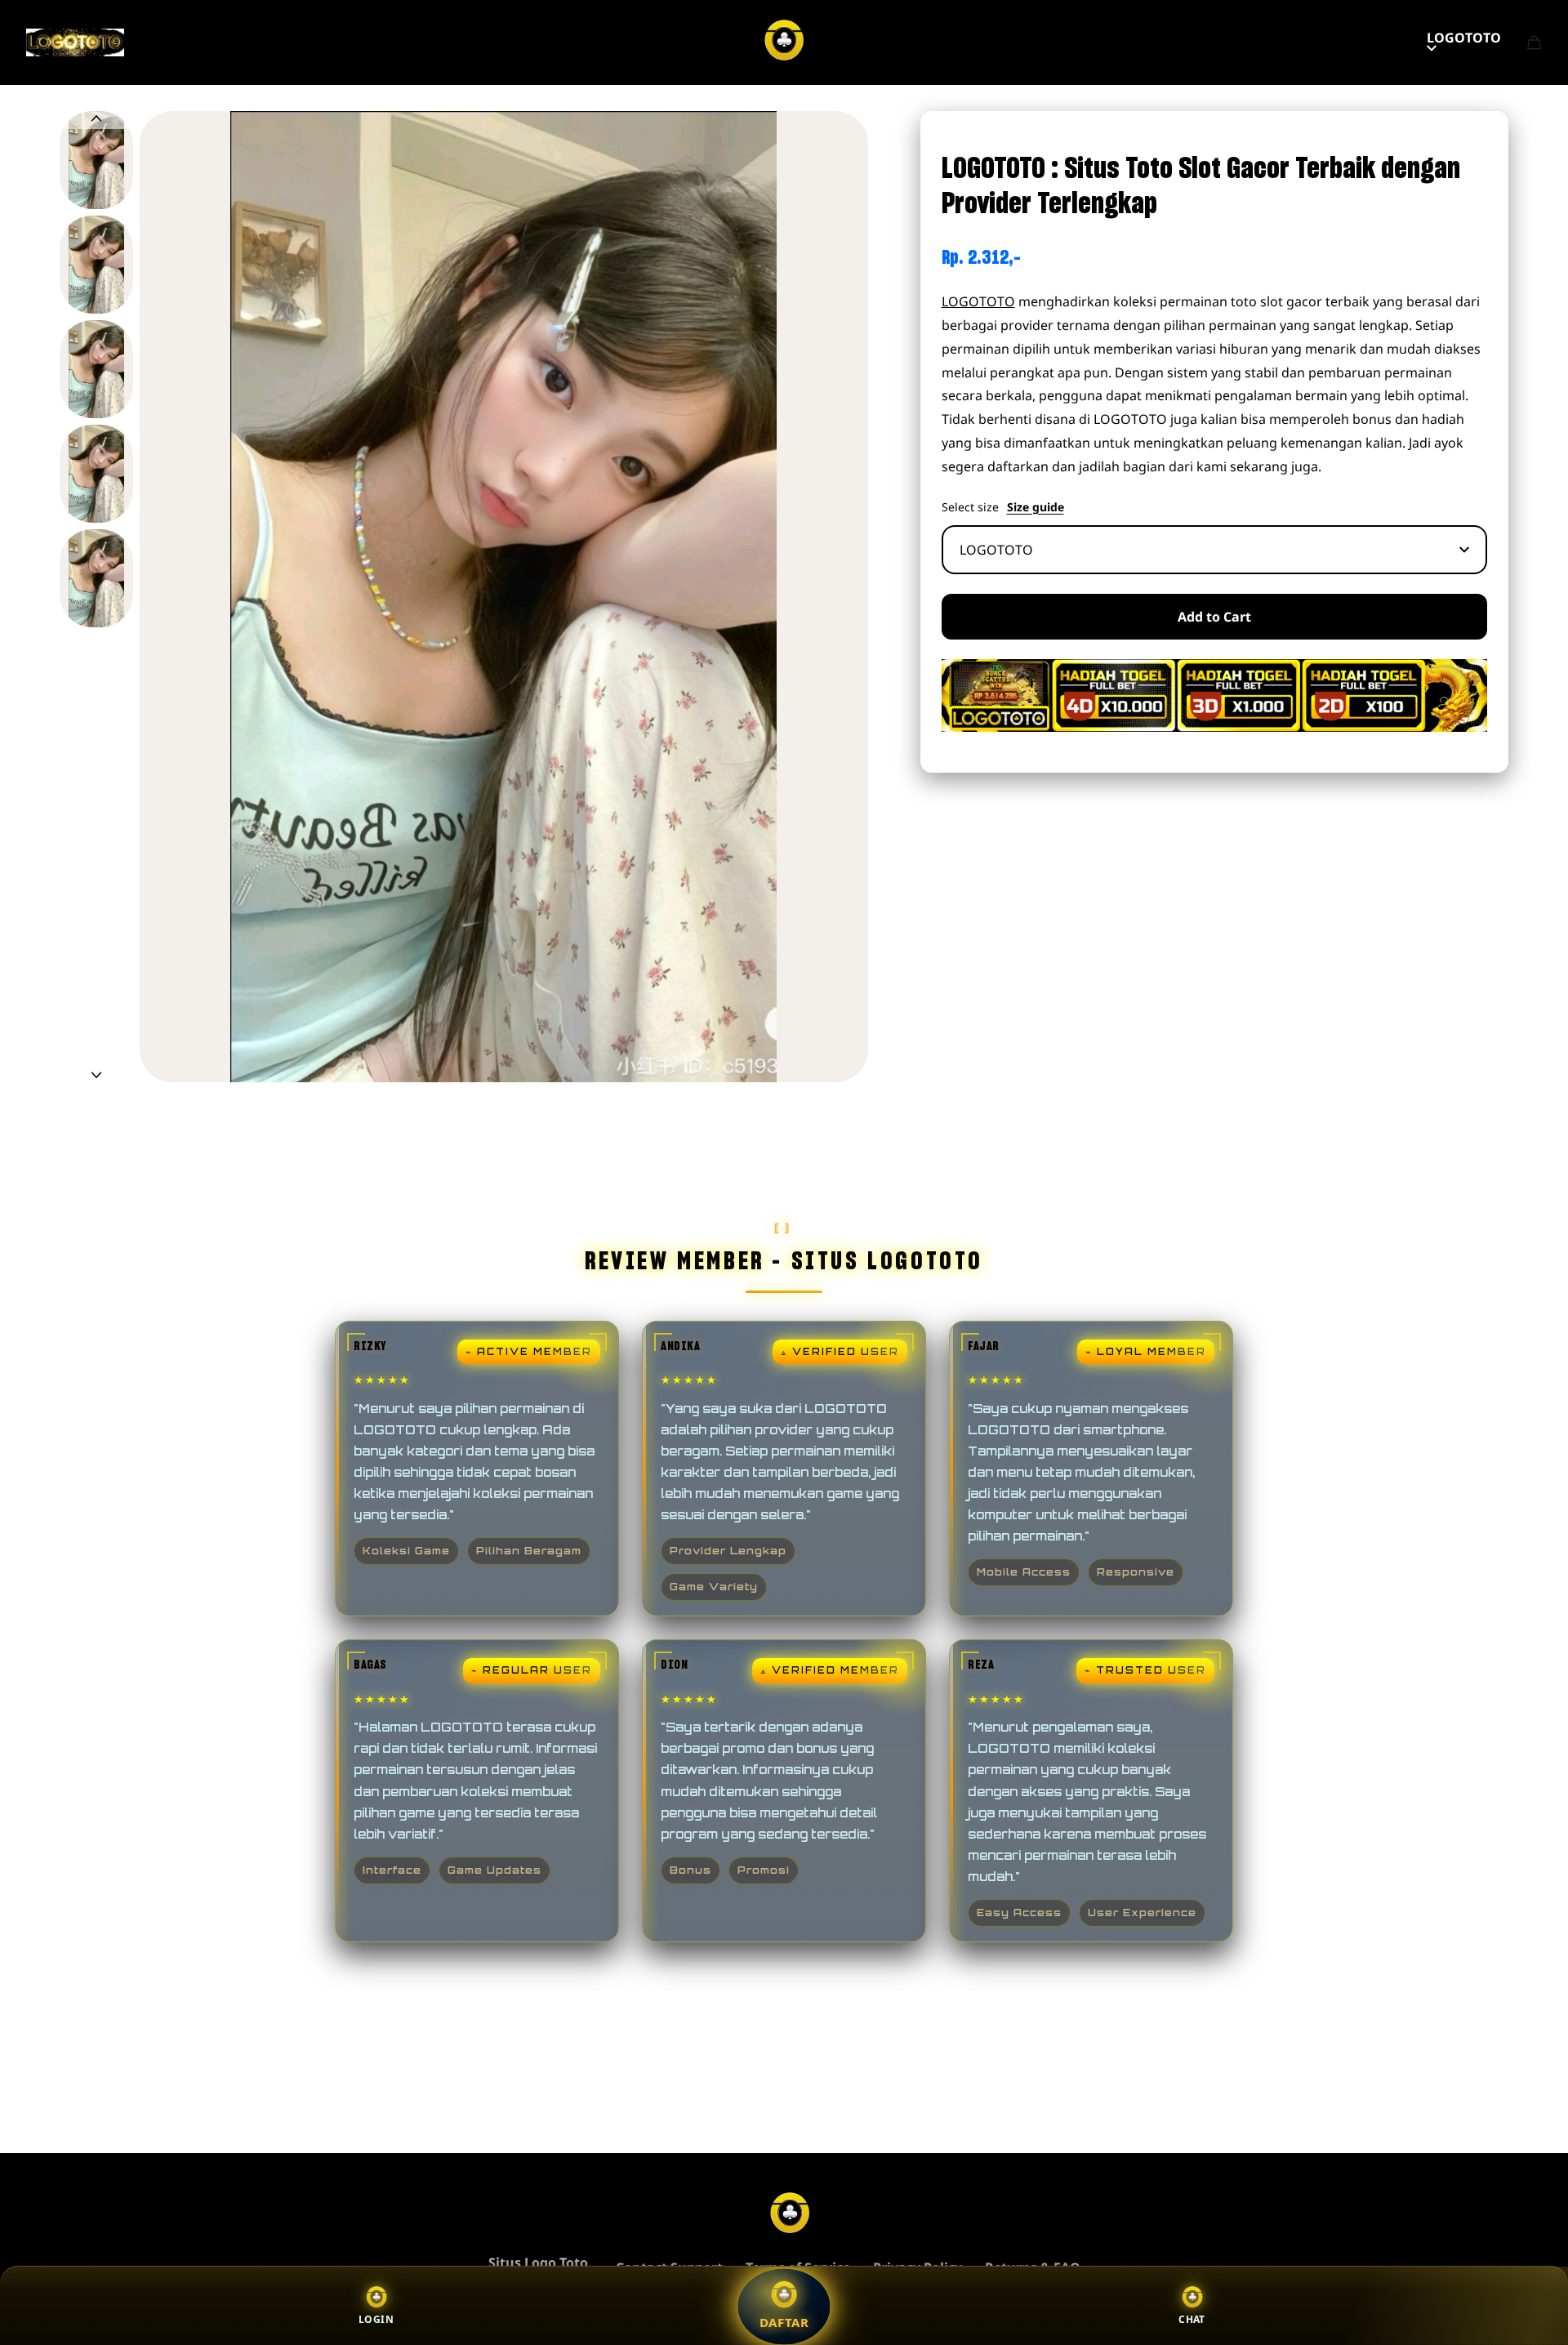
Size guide (1036, 507)
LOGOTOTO (1464, 38)
